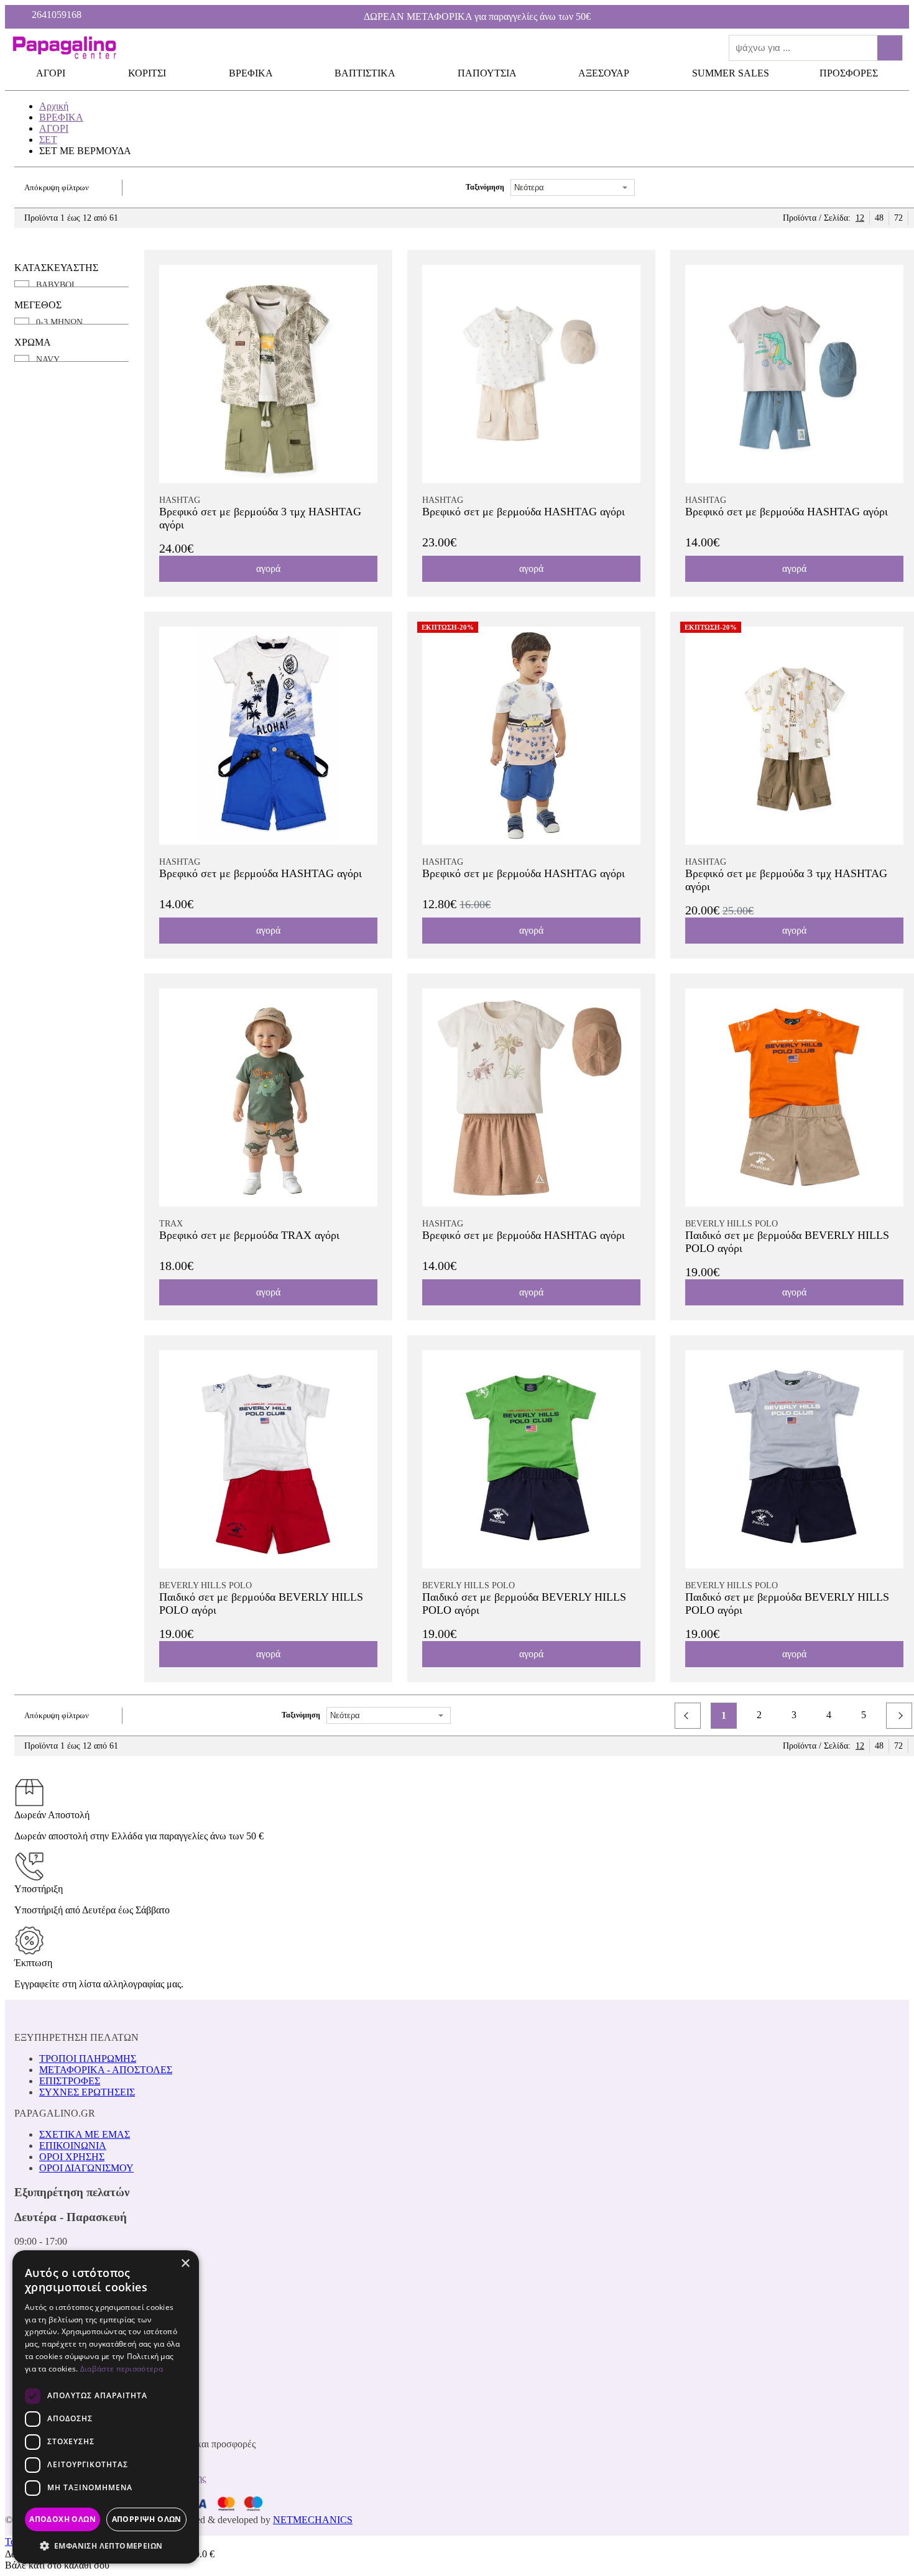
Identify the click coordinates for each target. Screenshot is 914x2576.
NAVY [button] (48, 360)
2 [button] (759, 1715)
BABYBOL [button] (57, 285)
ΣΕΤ (48, 140)
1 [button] (724, 1715)
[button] (688, 1716)
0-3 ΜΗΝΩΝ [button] (59, 322)
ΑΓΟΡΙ (52, 73)
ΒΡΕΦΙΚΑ (252, 73)
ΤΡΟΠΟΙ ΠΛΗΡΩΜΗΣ (88, 2058)
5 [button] (864, 1715)
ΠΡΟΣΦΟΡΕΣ (849, 73)
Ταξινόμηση (485, 187)
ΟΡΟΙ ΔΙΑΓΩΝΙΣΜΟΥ (86, 2168)
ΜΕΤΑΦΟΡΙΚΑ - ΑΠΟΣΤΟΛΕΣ (106, 2070)
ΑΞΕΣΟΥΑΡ (605, 73)
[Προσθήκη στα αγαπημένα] (371, 272)
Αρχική (54, 106)
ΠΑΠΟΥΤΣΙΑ (488, 73)
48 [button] (879, 218)
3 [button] (794, 1715)
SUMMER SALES (731, 73)
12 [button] (860, 218)
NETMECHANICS (313, 2520)
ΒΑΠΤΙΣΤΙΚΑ (366, 73)
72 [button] (898, 218)
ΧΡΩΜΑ (33, 342)
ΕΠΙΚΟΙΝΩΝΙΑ (73, 2146)
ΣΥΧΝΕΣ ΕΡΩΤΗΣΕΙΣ (87, 2092)
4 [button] (829, 1715)
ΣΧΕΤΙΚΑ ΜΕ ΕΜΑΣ (85, 2134)
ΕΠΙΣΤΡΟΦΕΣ (70, 2081)
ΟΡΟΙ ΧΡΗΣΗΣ (72, 2157)
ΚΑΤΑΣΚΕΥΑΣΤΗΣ (56, 268)
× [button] (185, 2264)
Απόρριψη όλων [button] (147, 2519)
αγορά (268, 568)
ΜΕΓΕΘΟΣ (38, 305)
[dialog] (106, 2407)
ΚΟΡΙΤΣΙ (148, 73)
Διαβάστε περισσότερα (122, 2369)
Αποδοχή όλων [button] (62, 2519)
